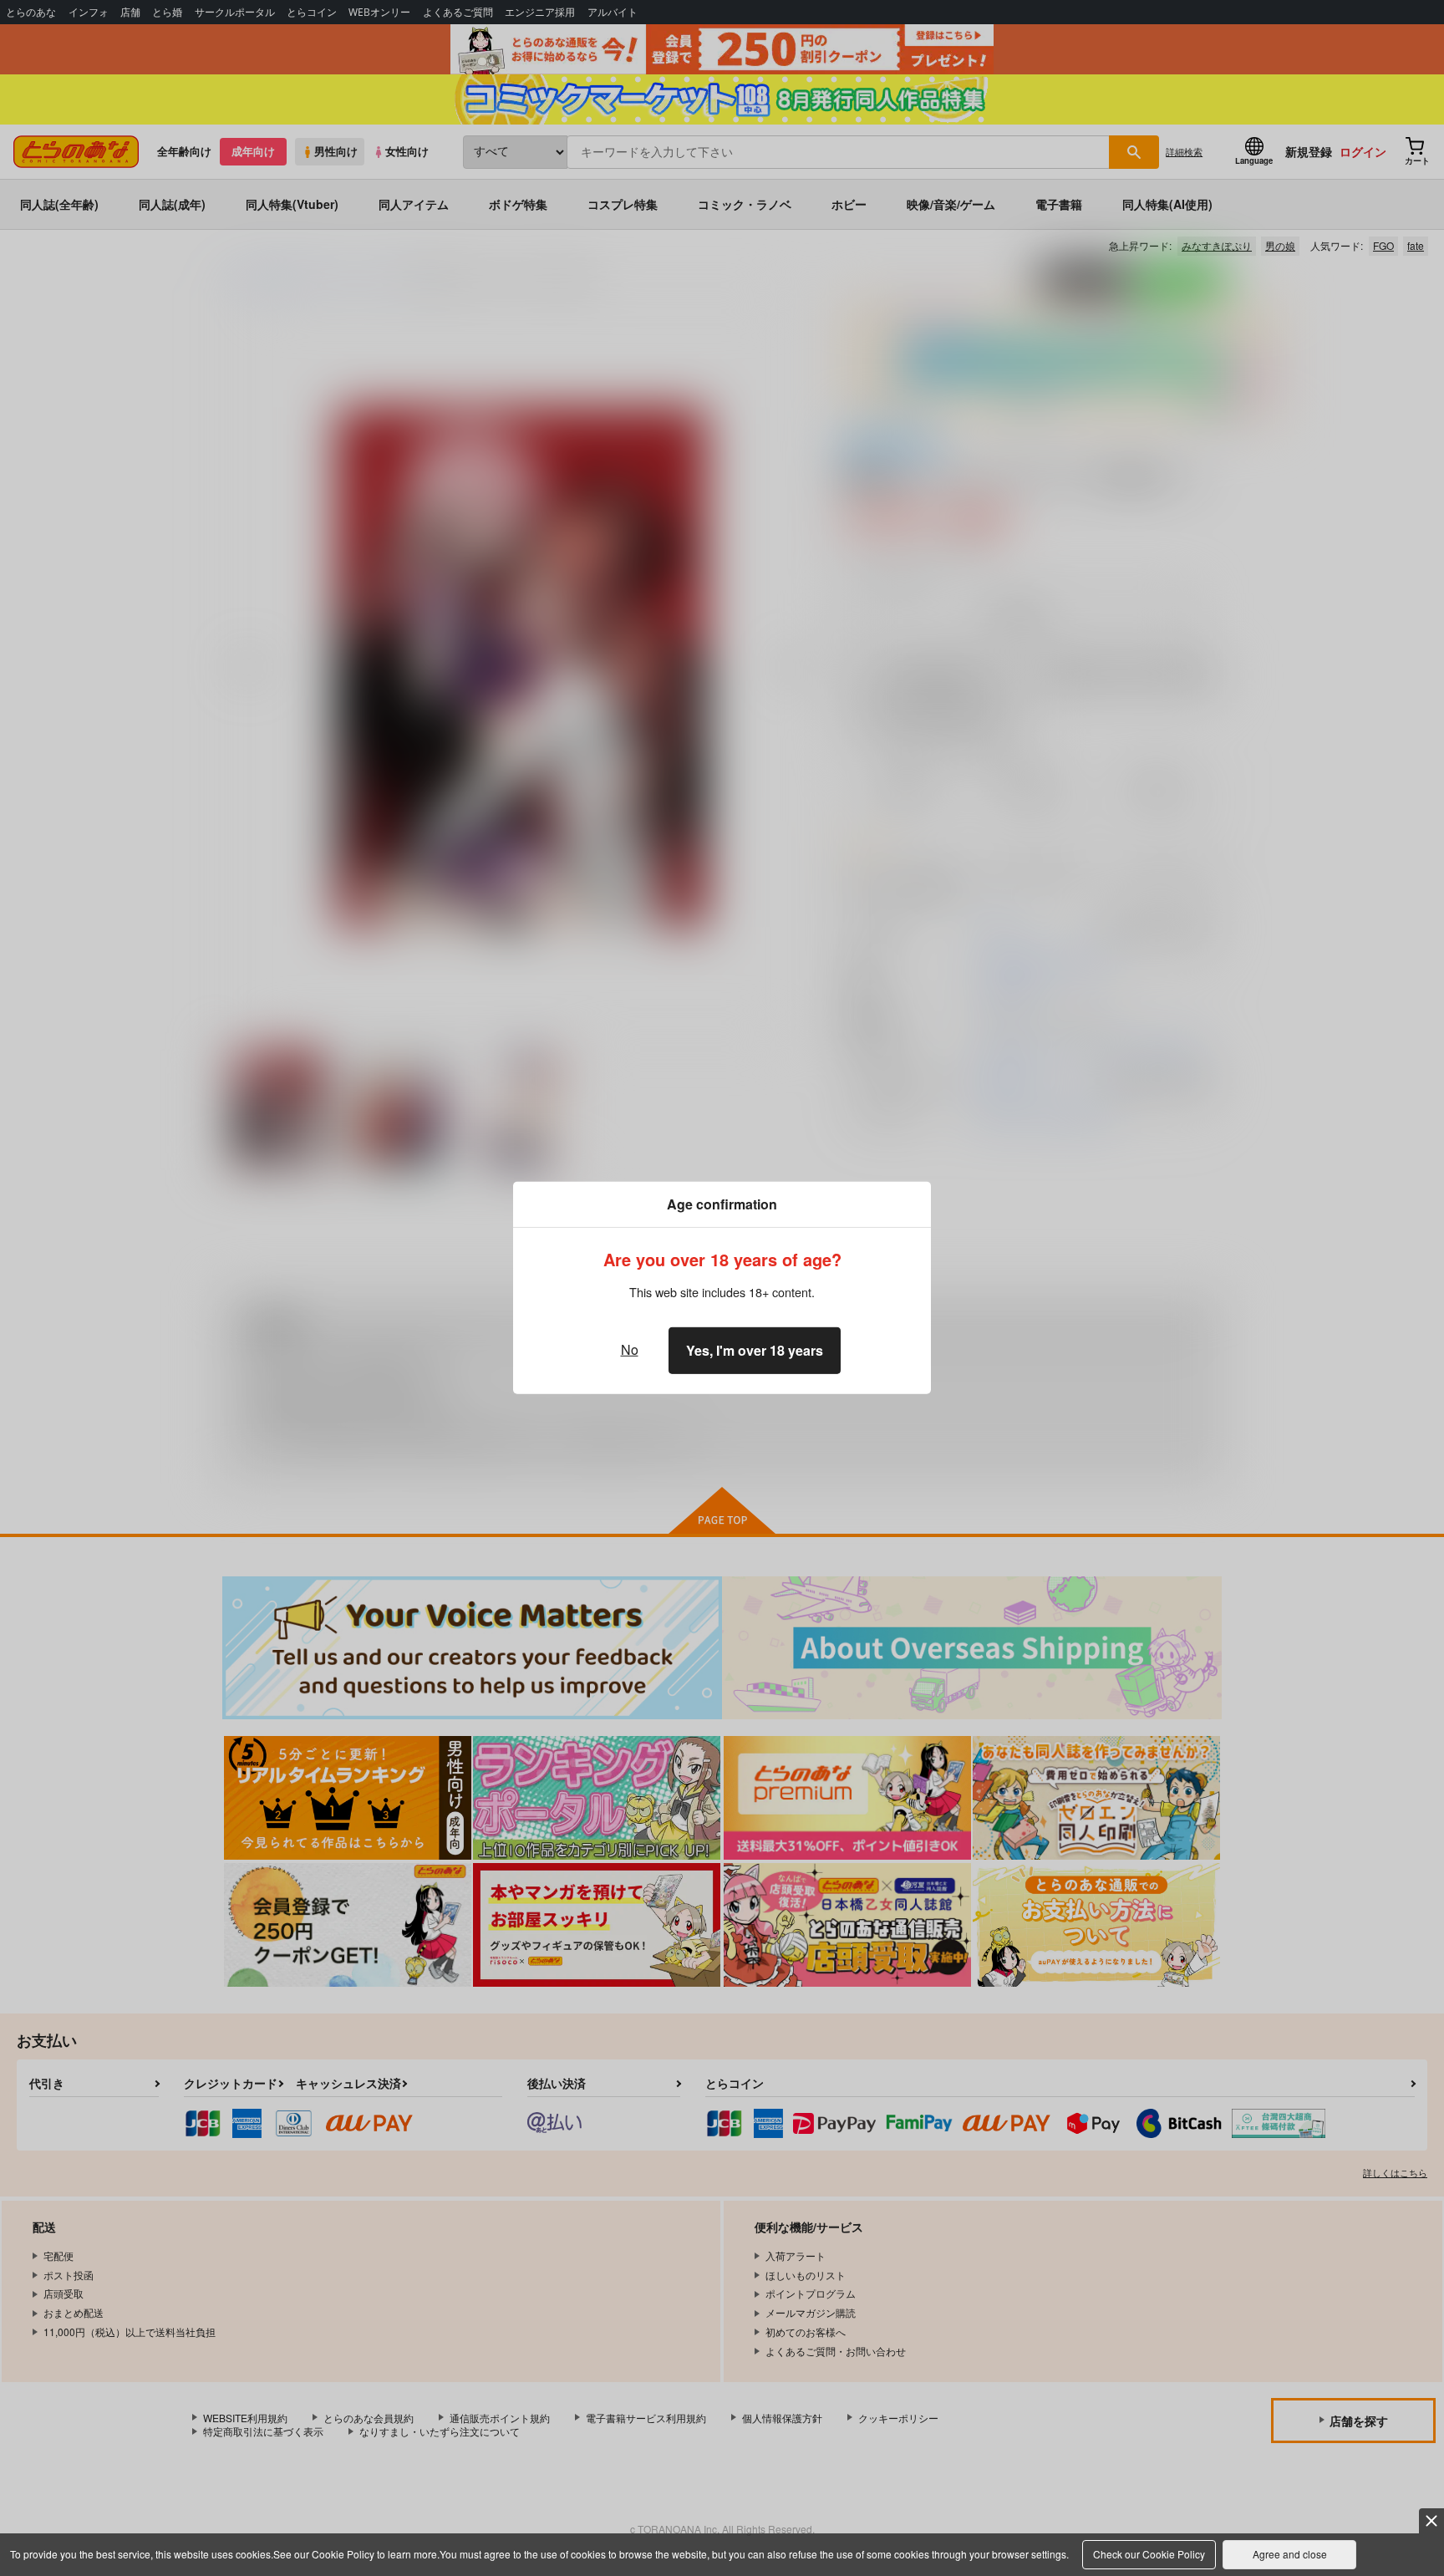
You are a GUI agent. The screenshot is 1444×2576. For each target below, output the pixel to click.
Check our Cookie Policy (1149, 2554)
